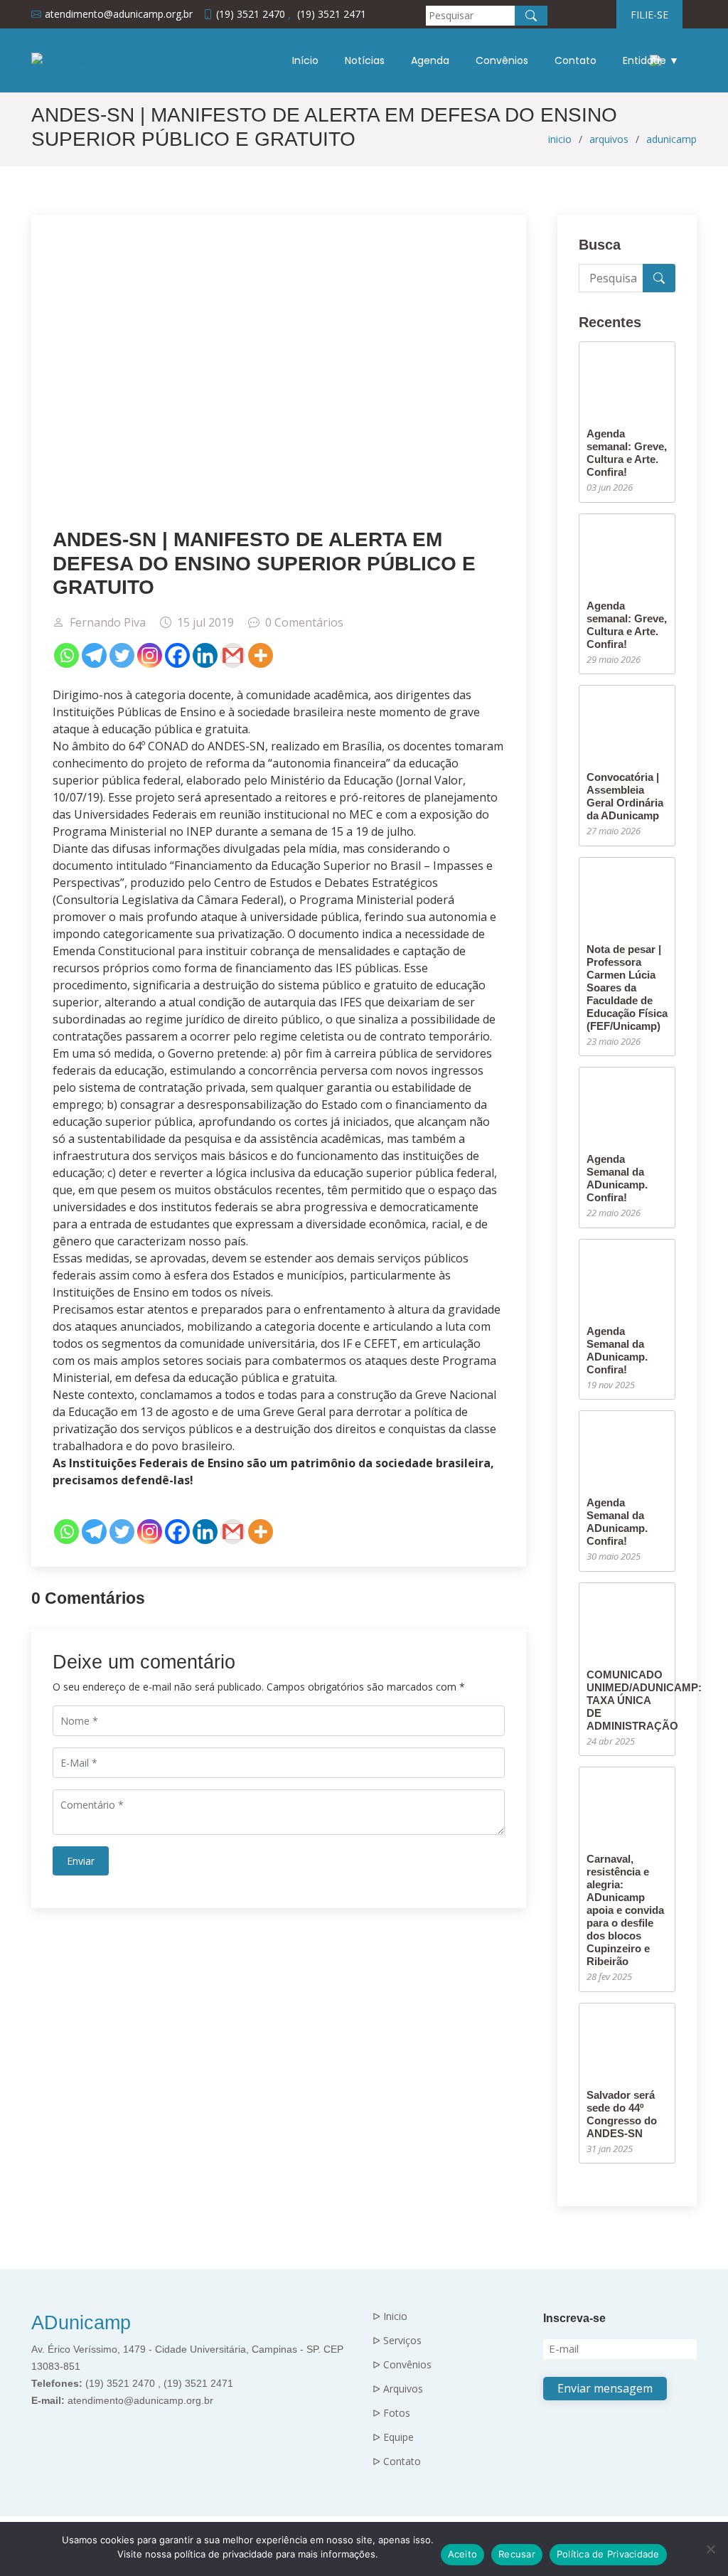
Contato (576, 60)
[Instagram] (150, 655)
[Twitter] (122, 655)
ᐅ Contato (397, 2461)
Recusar (517, 2554)
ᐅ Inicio (390, 2316)
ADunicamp (81, 2323)
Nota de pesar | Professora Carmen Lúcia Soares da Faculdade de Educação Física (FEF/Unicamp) (627, 988)
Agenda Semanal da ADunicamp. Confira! (617, 1178)
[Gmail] (233, 655)
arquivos (609, 139)
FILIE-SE (649, 15)
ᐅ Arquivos (398, 2389)
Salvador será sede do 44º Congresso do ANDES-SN (622, 2114)
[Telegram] (94, 655)
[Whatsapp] (66, 655)
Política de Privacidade (608, 2554)
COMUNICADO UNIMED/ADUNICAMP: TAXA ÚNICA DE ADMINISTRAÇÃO (644, 1700)
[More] (261, 655)
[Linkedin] (205, 655)
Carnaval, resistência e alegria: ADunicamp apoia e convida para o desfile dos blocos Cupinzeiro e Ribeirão (625, 1910)
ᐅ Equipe (393, 2437)
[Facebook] (177, 655)
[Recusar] (710, 2549)
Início (305, 60)
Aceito (463, 2554)
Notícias (365, 60)
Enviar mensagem (605, 2388)
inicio (560, 139)
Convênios (502, 60)
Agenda (430, 60)
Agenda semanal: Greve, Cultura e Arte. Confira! (627, 453)
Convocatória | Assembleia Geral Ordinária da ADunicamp (625, 796)
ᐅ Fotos (391, 2413)
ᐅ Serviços (397, 2341)
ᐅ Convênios (402, 2365)
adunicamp (671, 139)
